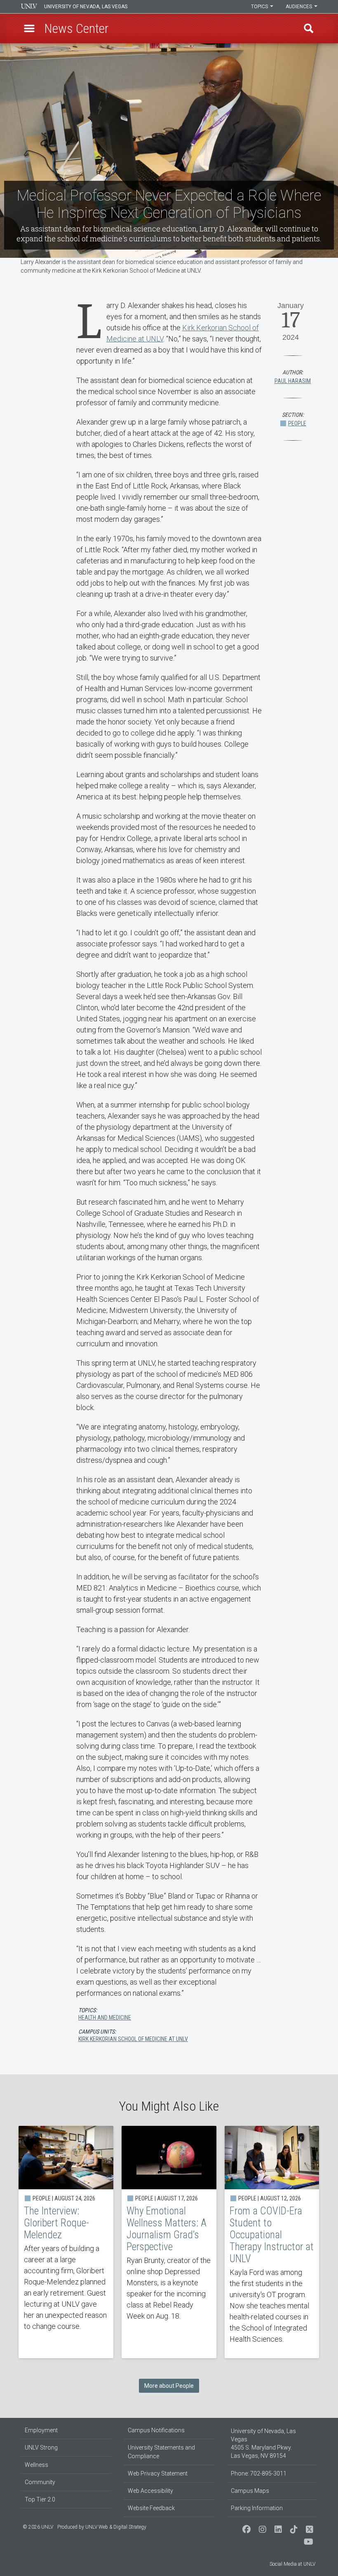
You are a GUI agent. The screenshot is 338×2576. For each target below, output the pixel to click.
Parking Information (257, 2508)
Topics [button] (260, 7)
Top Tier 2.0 (40, 2499)
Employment (41, 2430)
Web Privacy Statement (158, 2473)
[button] (29, 28)
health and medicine (105, 2018)
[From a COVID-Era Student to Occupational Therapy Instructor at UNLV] (272, 2242)
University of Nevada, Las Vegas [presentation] (86, 7)
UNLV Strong (41, 2448)
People (297, 423)
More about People (169, 2386)
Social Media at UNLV (292, 2564)
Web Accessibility (150, 2491)
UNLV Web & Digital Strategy (116, 2527)
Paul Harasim (293, 381)
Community (40, 2482)
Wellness (36, 2465)
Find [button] (309, 28)
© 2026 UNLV (38, 2527)
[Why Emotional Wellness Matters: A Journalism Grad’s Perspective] (169, 2242)
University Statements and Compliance (161, 2452)
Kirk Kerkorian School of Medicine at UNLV (133, 2039)
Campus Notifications (156, 2430)
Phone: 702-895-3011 (259, 2473)
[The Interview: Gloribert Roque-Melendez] (66, 2242)
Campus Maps (250, 2491)
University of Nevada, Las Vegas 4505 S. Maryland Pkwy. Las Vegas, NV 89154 (263, 2443)
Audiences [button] (299, 7)
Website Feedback (151, 2508)
